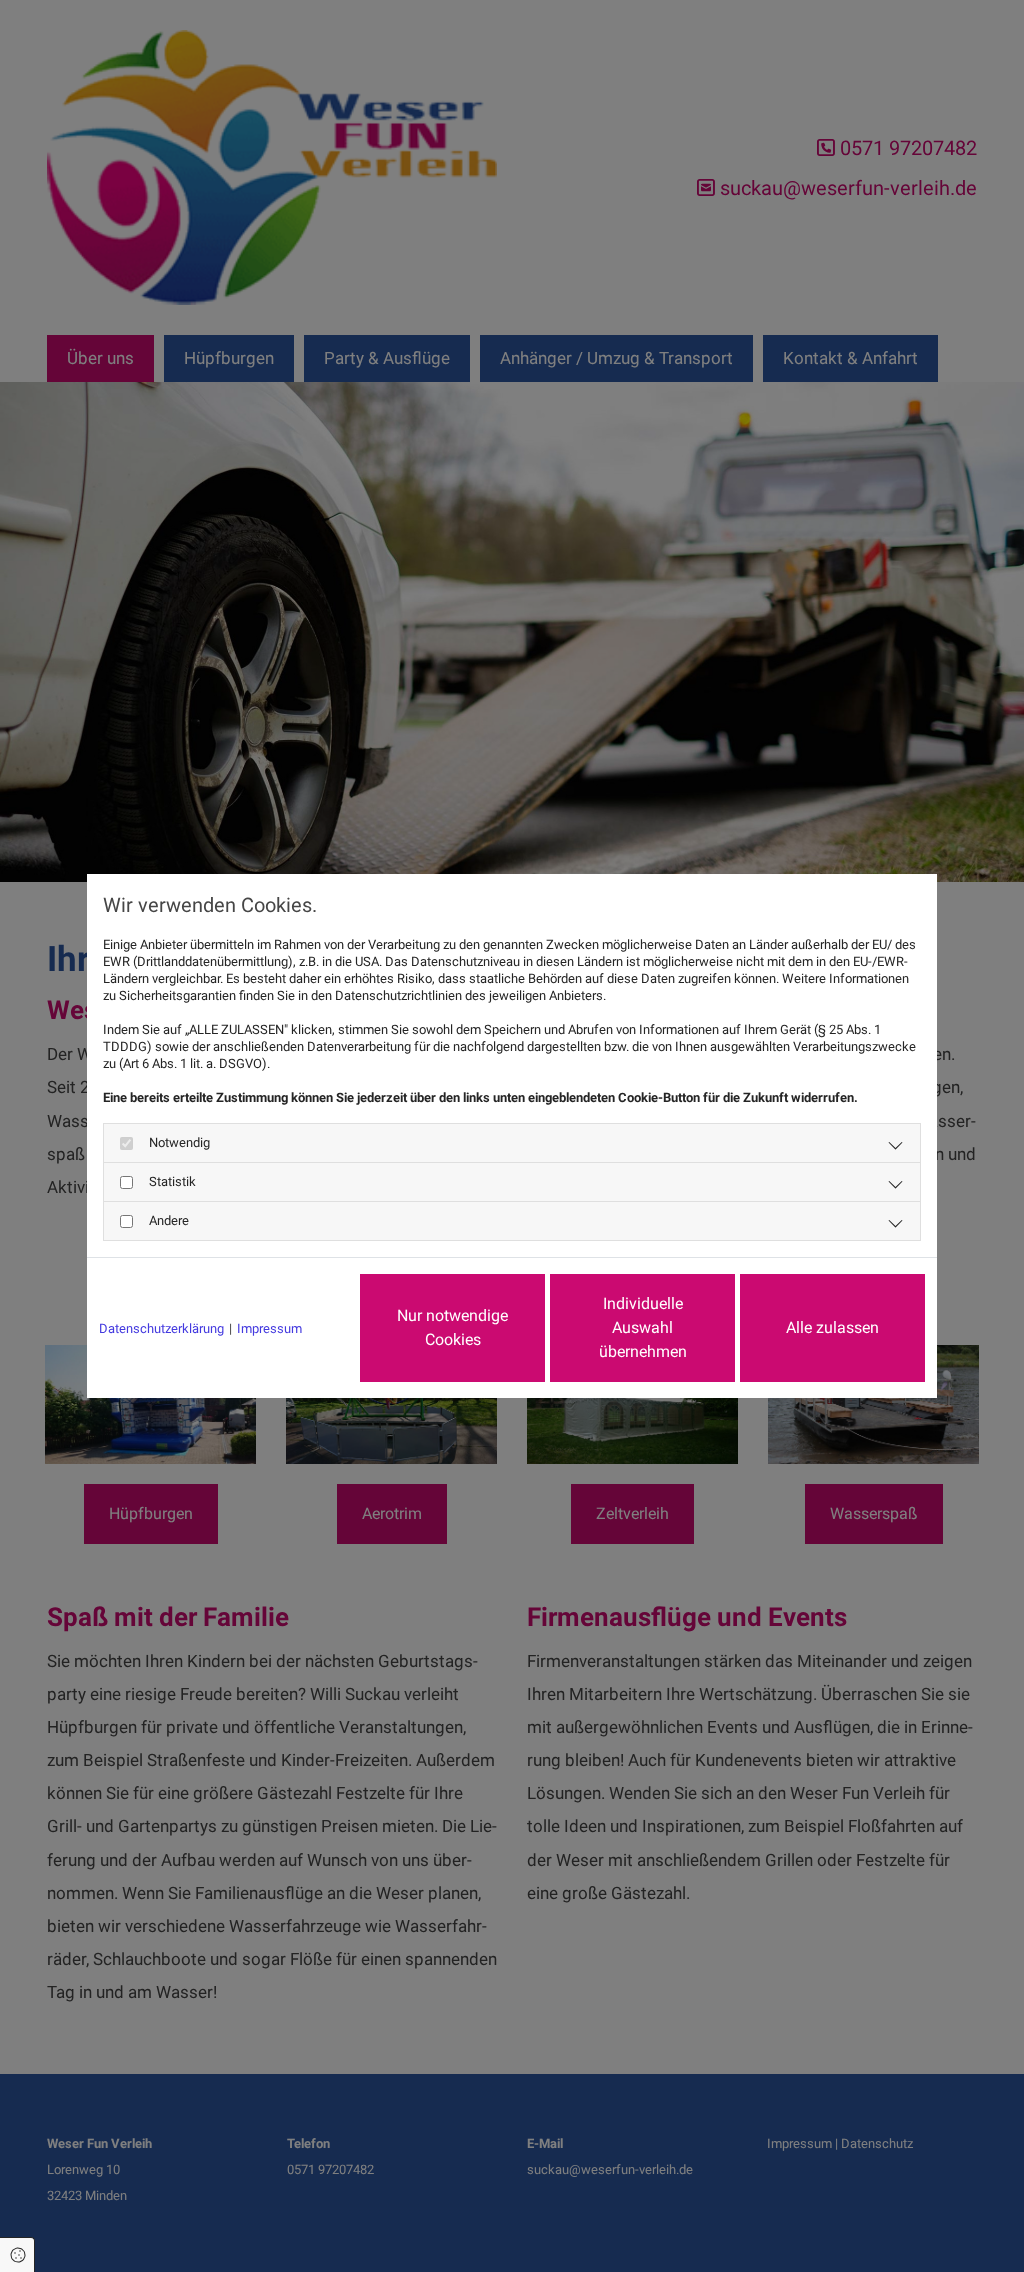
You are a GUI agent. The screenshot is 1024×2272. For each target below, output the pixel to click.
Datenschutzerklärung (161, 1328)
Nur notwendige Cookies (452, 1327)
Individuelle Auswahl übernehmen (643, 1327)
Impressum (269, 1328)
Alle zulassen (832, 1327)
